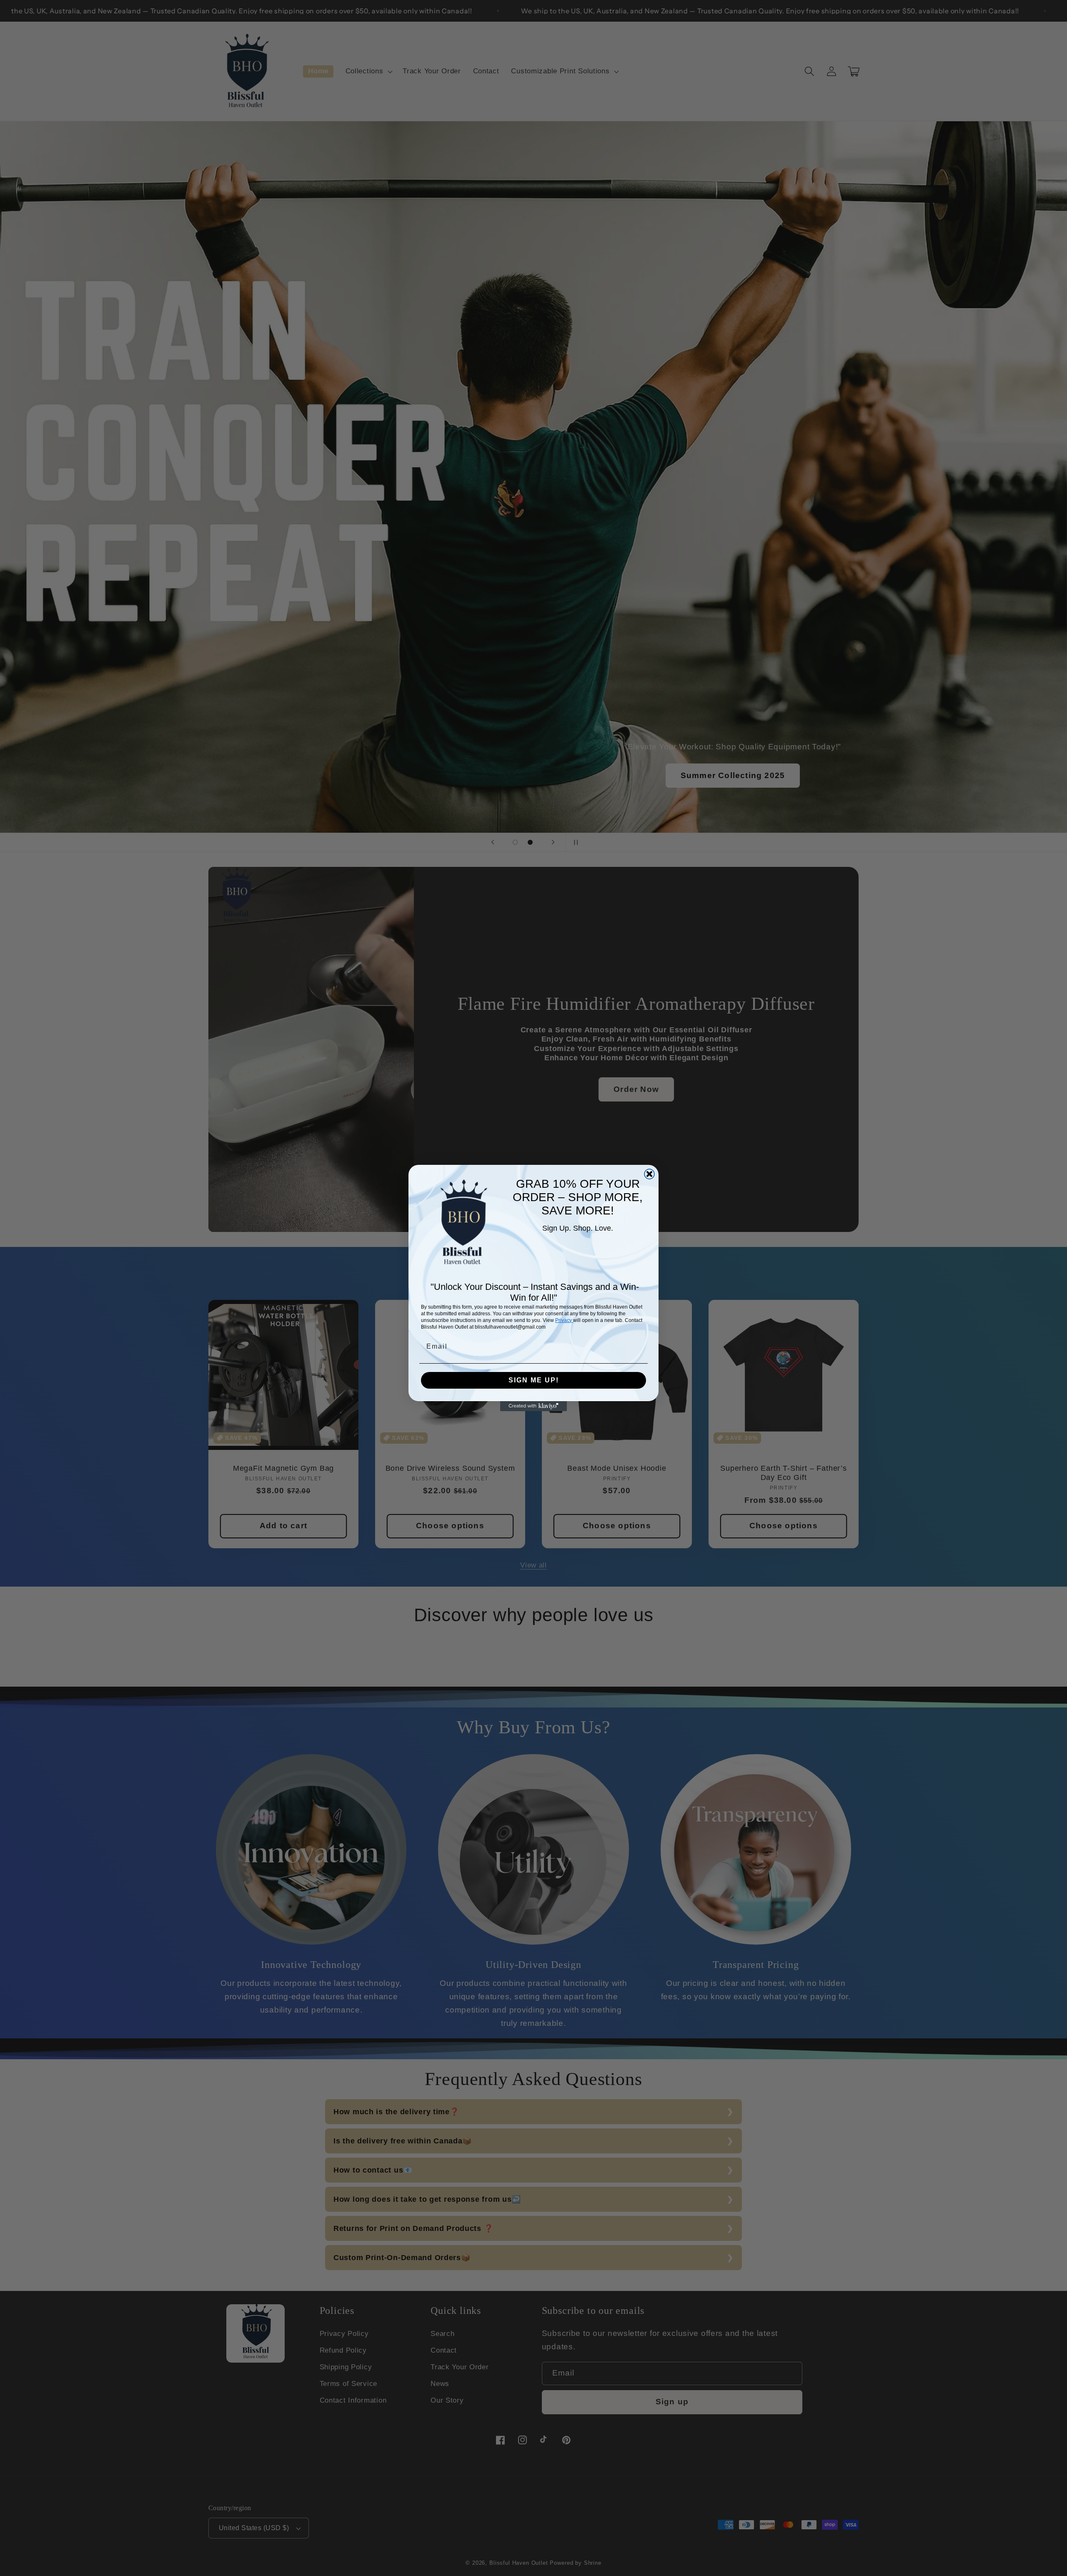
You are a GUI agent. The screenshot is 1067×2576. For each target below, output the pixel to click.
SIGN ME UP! (534, 1380)
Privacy (564, 1320)
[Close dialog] (649, 1174)
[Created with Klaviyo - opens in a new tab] (533, 1406)
